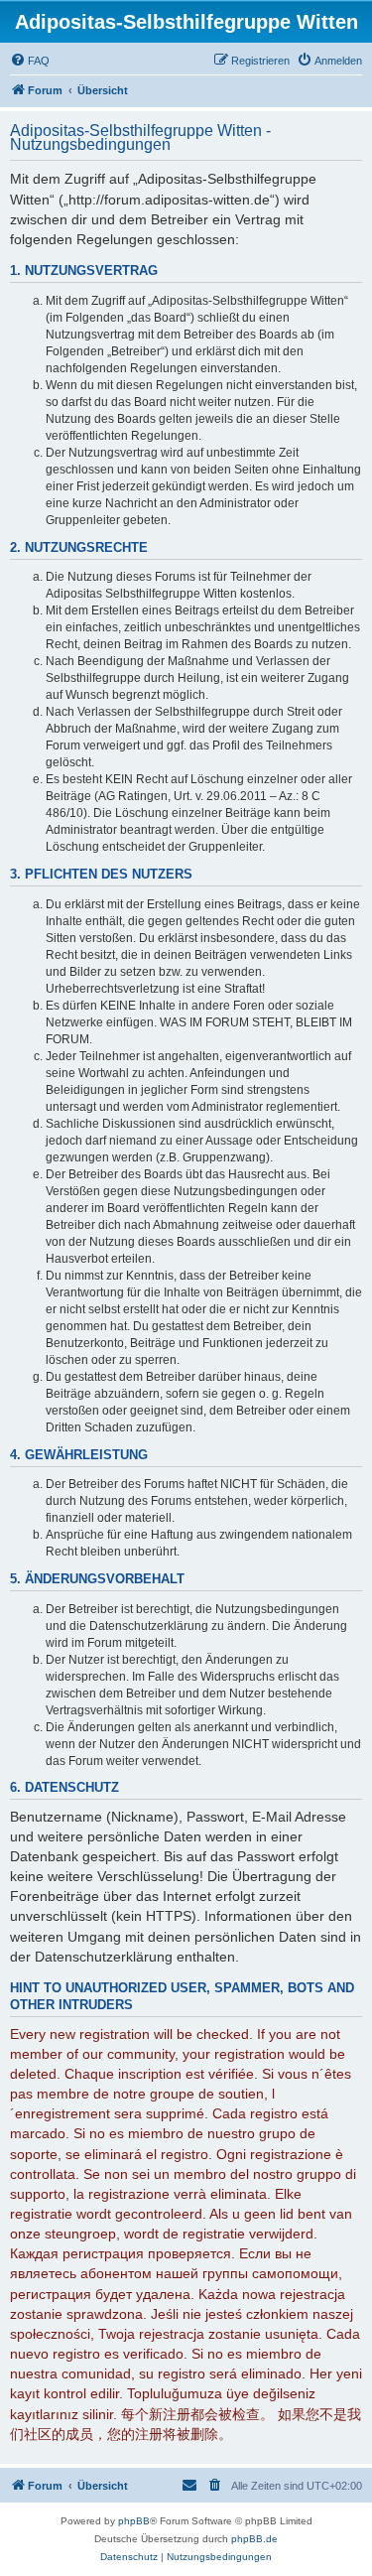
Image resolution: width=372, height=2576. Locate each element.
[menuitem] (30, 61)
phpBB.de (254, 2539)
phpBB (134, 2521)
